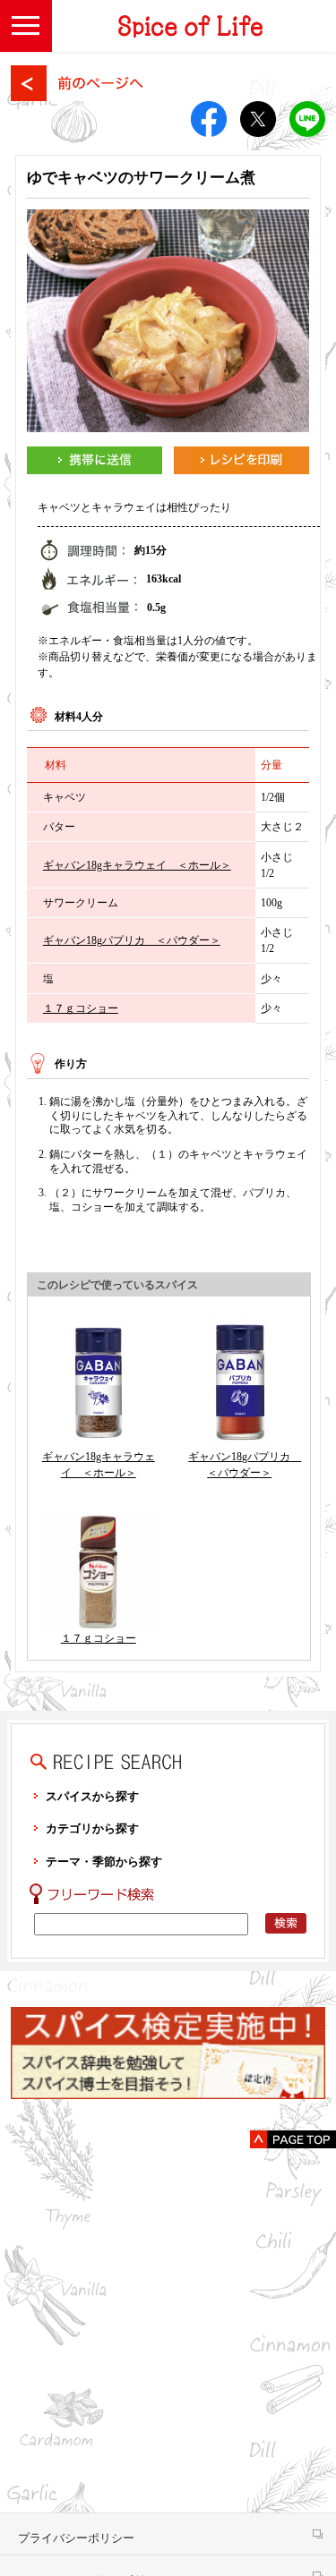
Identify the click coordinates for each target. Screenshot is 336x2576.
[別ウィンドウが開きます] (95, 460)
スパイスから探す (92, 1796)
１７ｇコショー (81, 1008)
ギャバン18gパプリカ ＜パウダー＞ (132, 940)
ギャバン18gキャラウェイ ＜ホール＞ (137, 865)
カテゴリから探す (92, 1828)
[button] (26, 26)
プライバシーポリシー (76, 2538)
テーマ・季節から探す (104, 1862)
